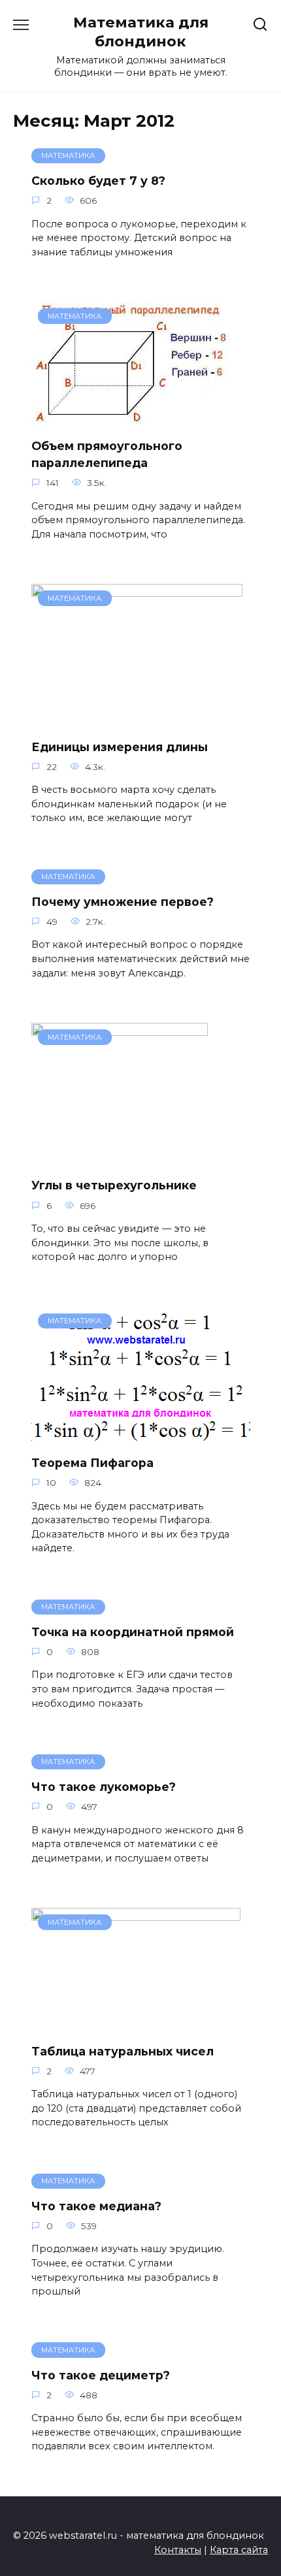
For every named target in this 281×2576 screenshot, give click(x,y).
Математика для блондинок (141, 32)
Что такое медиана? (96, 2206)
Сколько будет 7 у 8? (98, 181)
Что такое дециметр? (101, 2375)
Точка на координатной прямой (133, 1632)
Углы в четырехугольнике (114, 1185)
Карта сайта (239, 2550)
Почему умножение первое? (123, 902)
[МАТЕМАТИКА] (131, 418)
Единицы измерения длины (120, 746)
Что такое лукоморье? (104, 1787)
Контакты (178, 2550)
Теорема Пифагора (92, 1463)
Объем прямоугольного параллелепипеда (107, 454)
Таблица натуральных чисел (123, 2051)
